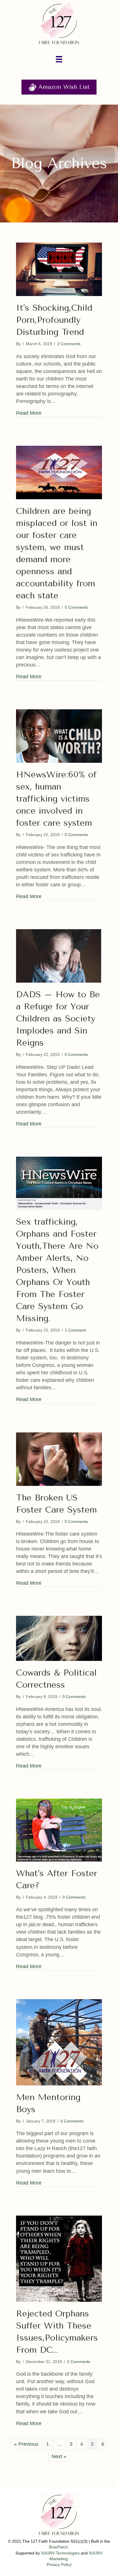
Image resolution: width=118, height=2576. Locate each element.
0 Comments (76, 607)
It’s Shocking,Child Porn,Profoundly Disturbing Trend (54, 320)
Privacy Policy (59, 2565)
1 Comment (75, 1330)
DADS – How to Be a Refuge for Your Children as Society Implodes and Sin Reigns (58, 1019)
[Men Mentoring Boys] (59, 2042)
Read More (29, 413)
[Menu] (59, 59)
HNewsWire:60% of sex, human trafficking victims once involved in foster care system (56, 799)
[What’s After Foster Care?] (59, 1830)
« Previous (26, 2444)
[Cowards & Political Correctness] (59, 1638)
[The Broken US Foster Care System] (59, 1459)
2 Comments (69, 344)
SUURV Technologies (60, 2553)
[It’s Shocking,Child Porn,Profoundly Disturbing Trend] (59, 269)
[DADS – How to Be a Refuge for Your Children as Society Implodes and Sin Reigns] (59, 956)
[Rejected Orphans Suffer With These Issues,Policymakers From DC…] (59, 2258)
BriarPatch (58, 2547)
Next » (59, 2456)
